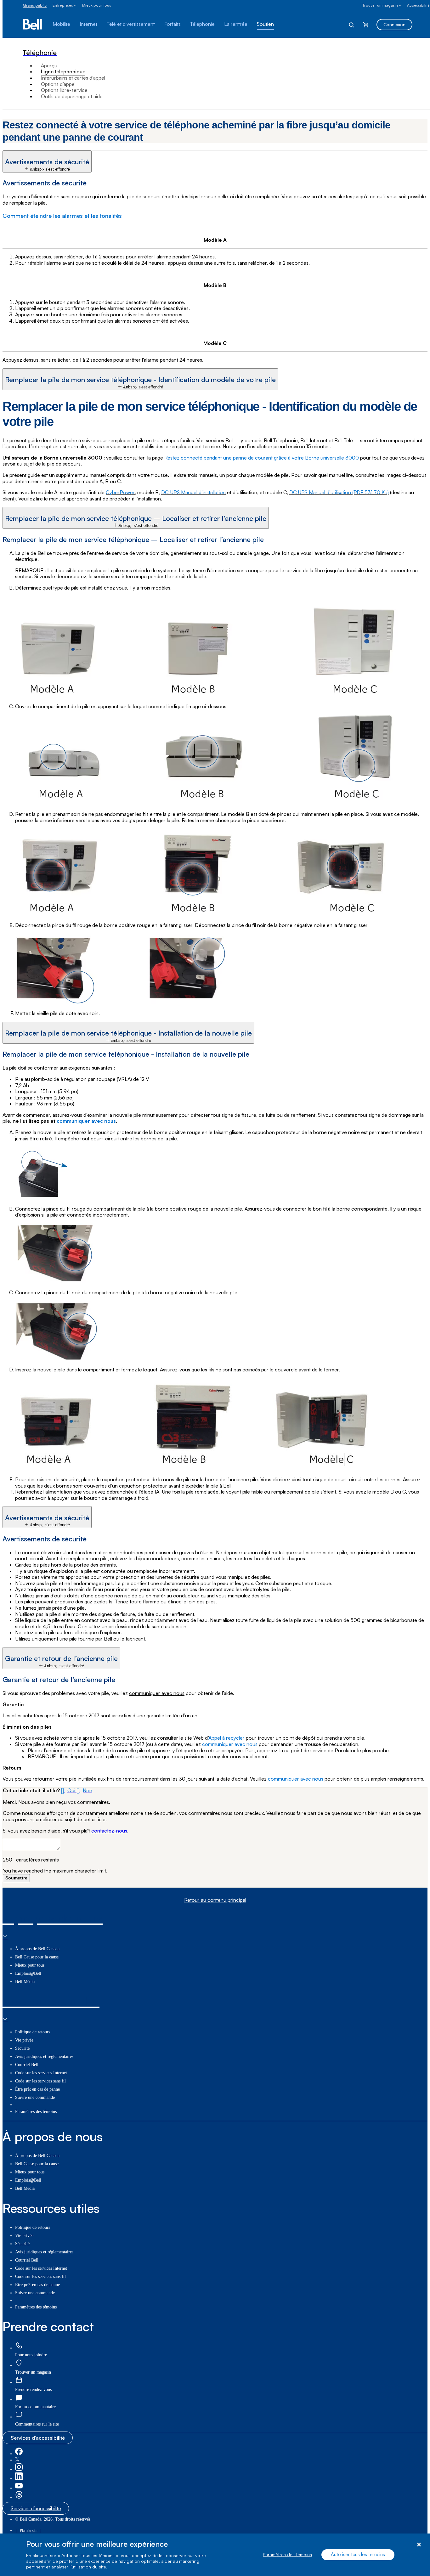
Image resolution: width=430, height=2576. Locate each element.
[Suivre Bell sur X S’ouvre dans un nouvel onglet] (17, 2460)
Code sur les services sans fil (40, 2081)
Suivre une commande (35, 2097)
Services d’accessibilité (38, 2438)
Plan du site (28, 2531)
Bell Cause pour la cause (37, 1957)
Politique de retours (33, 2032)
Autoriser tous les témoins (358, 2555)
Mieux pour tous (97, 5)
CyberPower (120, 492)
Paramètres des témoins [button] (36, 2112)
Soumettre (16, 1878)
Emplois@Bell (28, 1973)
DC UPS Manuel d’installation (193, 492)
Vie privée (24, 2040)
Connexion (394, 24)
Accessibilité (418, 5)
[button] (47, 161)
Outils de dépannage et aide (72, 96)
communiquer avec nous (86, 1121)
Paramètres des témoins (287, 2555)
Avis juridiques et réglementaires (44, 2056)
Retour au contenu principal (215, 1900)
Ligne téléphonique (63, 71)
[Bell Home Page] (33, 25)
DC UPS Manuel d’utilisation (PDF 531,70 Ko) (339, 492)
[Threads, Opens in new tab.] (19, 2497)
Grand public (35, 5)
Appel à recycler (226, 1738)
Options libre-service (64, 90)
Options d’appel (58, 84)
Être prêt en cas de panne (37, 2089)
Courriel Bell (27, 2065)
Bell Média (25, 1982)
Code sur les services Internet (41, 2073)
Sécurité (22, 2048)
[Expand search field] (352, 25)
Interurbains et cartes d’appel (73, 78)
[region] (215, 2555)
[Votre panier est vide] (366, 25)
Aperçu (49, 65)
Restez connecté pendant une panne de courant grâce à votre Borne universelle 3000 (262, 458)
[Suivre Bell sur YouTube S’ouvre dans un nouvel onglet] (19, 2488)
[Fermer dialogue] (419, 2545)
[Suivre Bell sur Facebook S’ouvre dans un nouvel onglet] (19, 2454)
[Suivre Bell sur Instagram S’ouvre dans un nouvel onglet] (19, 2469)
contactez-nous (109, 1831)
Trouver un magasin (380, 5)
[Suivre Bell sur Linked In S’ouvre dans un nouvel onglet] (19, 2479)
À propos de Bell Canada (37, 1949)
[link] (19, 2346)
